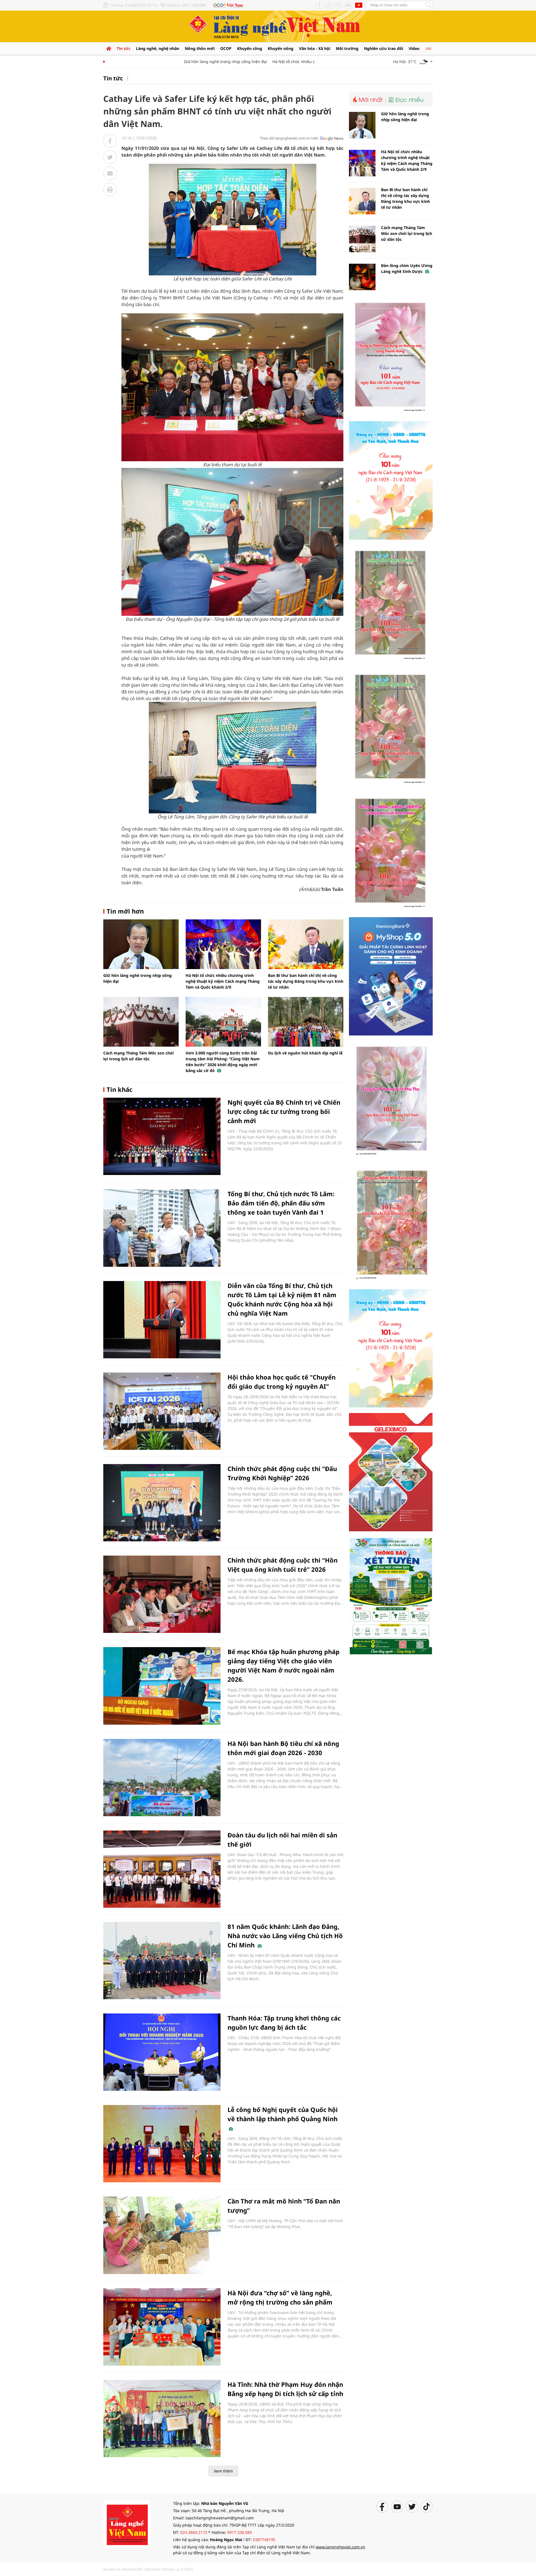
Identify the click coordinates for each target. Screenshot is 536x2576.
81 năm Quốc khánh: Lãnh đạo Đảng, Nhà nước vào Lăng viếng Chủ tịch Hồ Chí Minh (285, 1936)
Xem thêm (223, 2471)
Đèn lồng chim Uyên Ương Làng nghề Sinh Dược (407, 268)
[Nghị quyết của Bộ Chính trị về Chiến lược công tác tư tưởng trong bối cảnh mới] (162, 1136)
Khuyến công (250, 48)
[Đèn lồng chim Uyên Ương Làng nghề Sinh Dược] (362, 277)
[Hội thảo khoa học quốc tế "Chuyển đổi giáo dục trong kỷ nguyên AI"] (162, 1411)
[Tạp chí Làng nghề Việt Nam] (127, 2524)
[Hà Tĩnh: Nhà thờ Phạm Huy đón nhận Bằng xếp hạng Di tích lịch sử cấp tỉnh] (162, 2418)
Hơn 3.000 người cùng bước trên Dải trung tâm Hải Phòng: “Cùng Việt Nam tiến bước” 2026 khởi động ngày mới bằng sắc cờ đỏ (223, 1062)
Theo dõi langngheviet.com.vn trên (289, 138)
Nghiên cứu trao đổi (384, 48)
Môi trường (347, 48)
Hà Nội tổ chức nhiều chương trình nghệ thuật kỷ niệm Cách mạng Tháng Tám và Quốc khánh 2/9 (223, 981)
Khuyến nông (281, 48)
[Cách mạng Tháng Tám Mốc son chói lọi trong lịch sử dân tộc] (141, 1022)
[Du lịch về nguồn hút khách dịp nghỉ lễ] (306, 1022)
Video (414, 48)
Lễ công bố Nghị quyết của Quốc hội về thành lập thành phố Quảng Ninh (283, 2114)
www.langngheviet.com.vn (340, 2547)
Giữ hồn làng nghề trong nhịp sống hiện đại (186, 62)
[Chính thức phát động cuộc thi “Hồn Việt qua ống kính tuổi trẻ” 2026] (162, 1594)
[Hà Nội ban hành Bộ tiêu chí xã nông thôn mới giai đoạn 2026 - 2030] (162, 1778)
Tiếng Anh (359, 5)
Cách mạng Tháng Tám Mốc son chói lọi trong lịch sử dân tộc (407, 233)
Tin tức (124, 48)
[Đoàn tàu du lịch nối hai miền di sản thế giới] (162, 1869)
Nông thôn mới (200, 48)
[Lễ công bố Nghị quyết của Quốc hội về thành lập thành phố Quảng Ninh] (162, 2144)
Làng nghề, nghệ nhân (158, 48)
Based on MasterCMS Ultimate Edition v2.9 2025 (148, 2569)
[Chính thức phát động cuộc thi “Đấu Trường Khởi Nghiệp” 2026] (162, 1503)
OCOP (226, 48)
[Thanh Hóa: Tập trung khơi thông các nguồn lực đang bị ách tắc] (162, 2052)
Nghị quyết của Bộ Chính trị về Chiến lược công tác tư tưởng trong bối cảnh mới (284, 1111)
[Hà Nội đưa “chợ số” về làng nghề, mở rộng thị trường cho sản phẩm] (162, 2327)
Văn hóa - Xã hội (315, 48)
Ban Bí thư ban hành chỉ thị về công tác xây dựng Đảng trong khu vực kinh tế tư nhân (306, 981)
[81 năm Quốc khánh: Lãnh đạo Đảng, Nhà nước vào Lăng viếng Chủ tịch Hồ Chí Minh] (162, 1961)
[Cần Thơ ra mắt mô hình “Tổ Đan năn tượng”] (162, 2235)
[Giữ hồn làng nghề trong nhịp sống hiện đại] (141, 944)
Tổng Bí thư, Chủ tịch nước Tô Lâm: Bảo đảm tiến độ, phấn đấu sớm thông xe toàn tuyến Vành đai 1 (281, 1203)
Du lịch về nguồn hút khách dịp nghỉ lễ (305, 1053)
